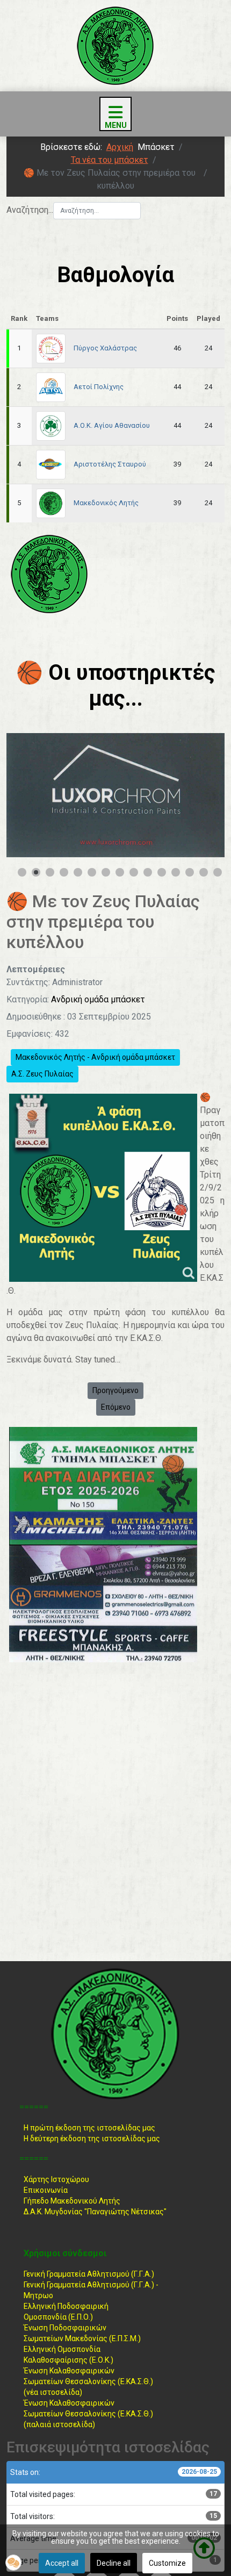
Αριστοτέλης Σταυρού (110, 464)
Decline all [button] (114, 2563)
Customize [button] (167, 2563)
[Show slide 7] (106, 872)
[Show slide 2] (36, 872)
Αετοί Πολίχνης (99, 387)
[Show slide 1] (22, 872)
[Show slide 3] (50, 872)
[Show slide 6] (92, 872)
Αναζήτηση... (30, 210)
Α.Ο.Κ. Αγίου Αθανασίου (112, 425)
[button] (13, 2563)
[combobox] (97, 211)
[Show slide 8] (120, 872)
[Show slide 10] (148, 872)
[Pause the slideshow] (192, 795)
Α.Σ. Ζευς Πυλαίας (42, 1074)
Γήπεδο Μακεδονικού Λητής (72, 2201)
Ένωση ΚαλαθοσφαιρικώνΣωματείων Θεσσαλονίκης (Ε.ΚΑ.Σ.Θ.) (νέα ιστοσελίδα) (88, 2381)
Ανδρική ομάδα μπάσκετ (98, 999)
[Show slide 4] (64, 872)
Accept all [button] (62, 2563)
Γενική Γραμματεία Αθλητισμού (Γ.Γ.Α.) (89, 2274)
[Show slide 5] (78, 872)
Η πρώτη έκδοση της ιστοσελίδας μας (89, 2128)
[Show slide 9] (134, 872)
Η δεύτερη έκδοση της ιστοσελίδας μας (92, 2139)
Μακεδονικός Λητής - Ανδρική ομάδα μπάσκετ (95, 1057)
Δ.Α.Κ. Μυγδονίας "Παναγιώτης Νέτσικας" (95, 2212)
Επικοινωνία (46, 2190)
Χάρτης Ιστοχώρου (56, 2179)
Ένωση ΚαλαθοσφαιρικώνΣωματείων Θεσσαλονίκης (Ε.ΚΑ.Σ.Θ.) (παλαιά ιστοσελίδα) (88, 2414)
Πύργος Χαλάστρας (105, 348)
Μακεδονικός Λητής (106, 503)
